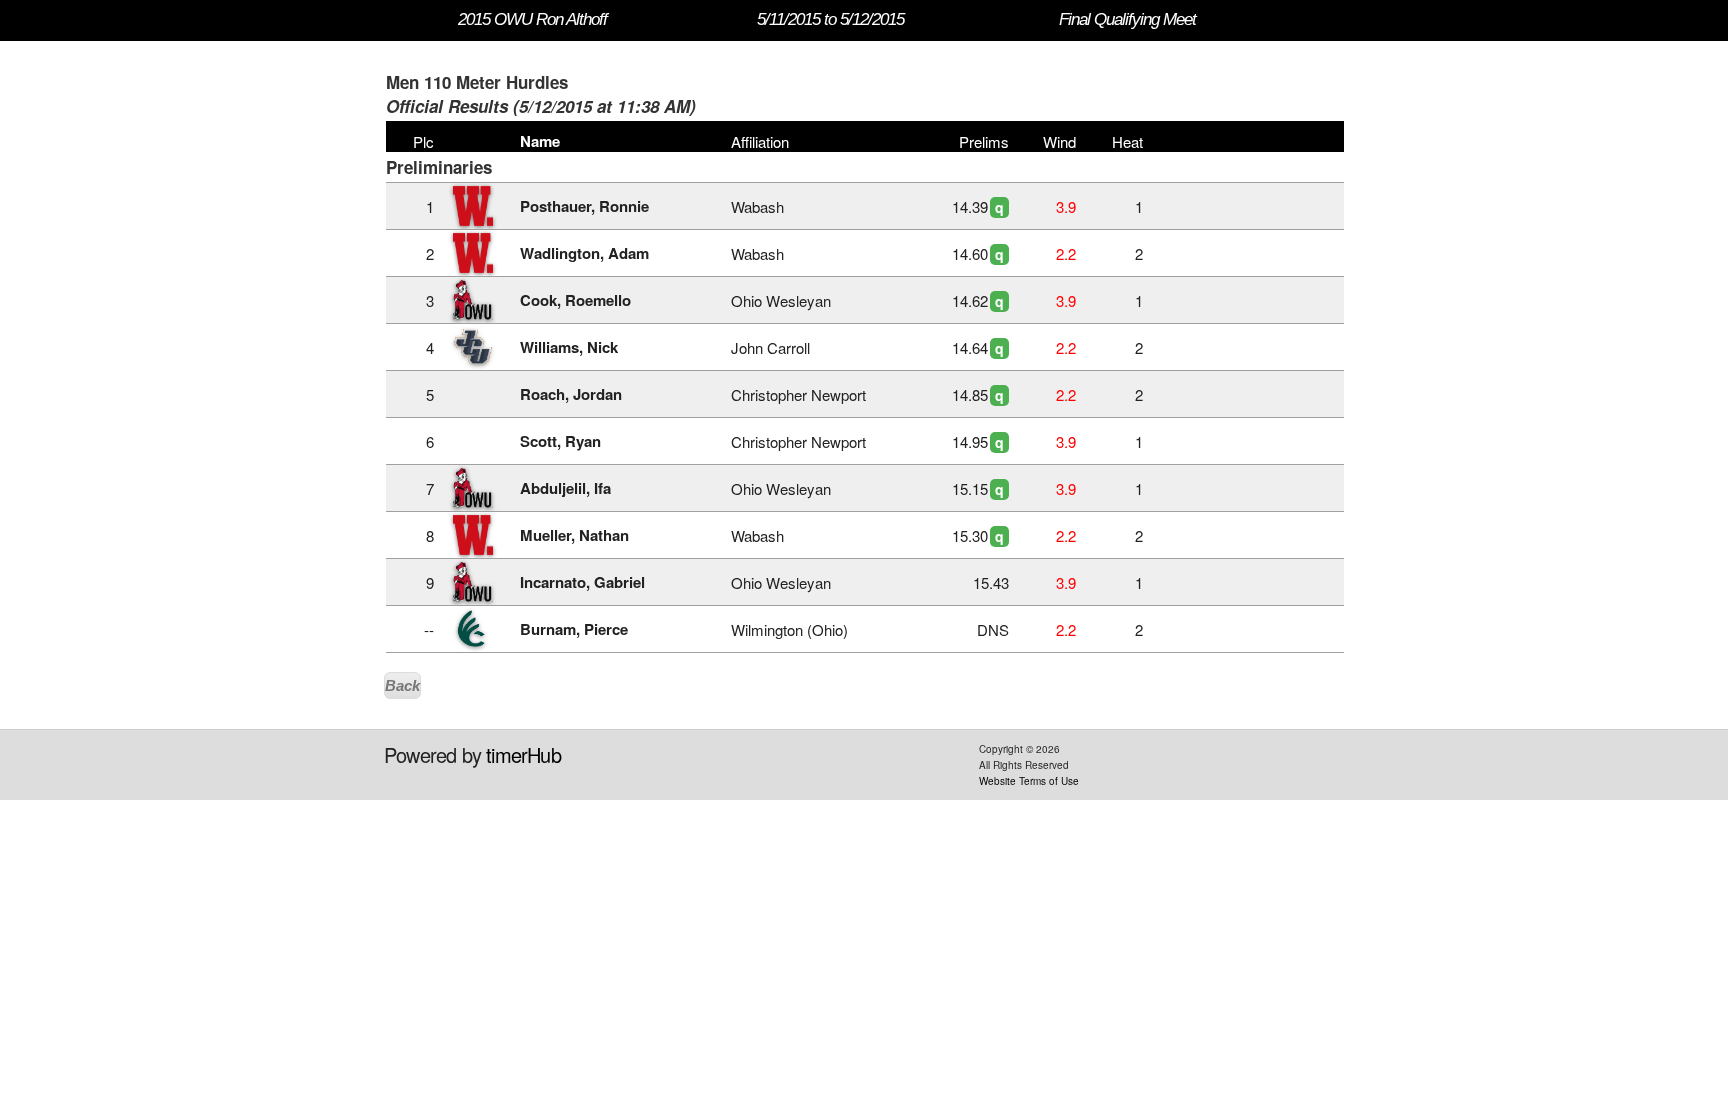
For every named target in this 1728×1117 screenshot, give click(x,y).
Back (402, 685)
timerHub (523, 754)
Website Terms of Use (1029, 781)
